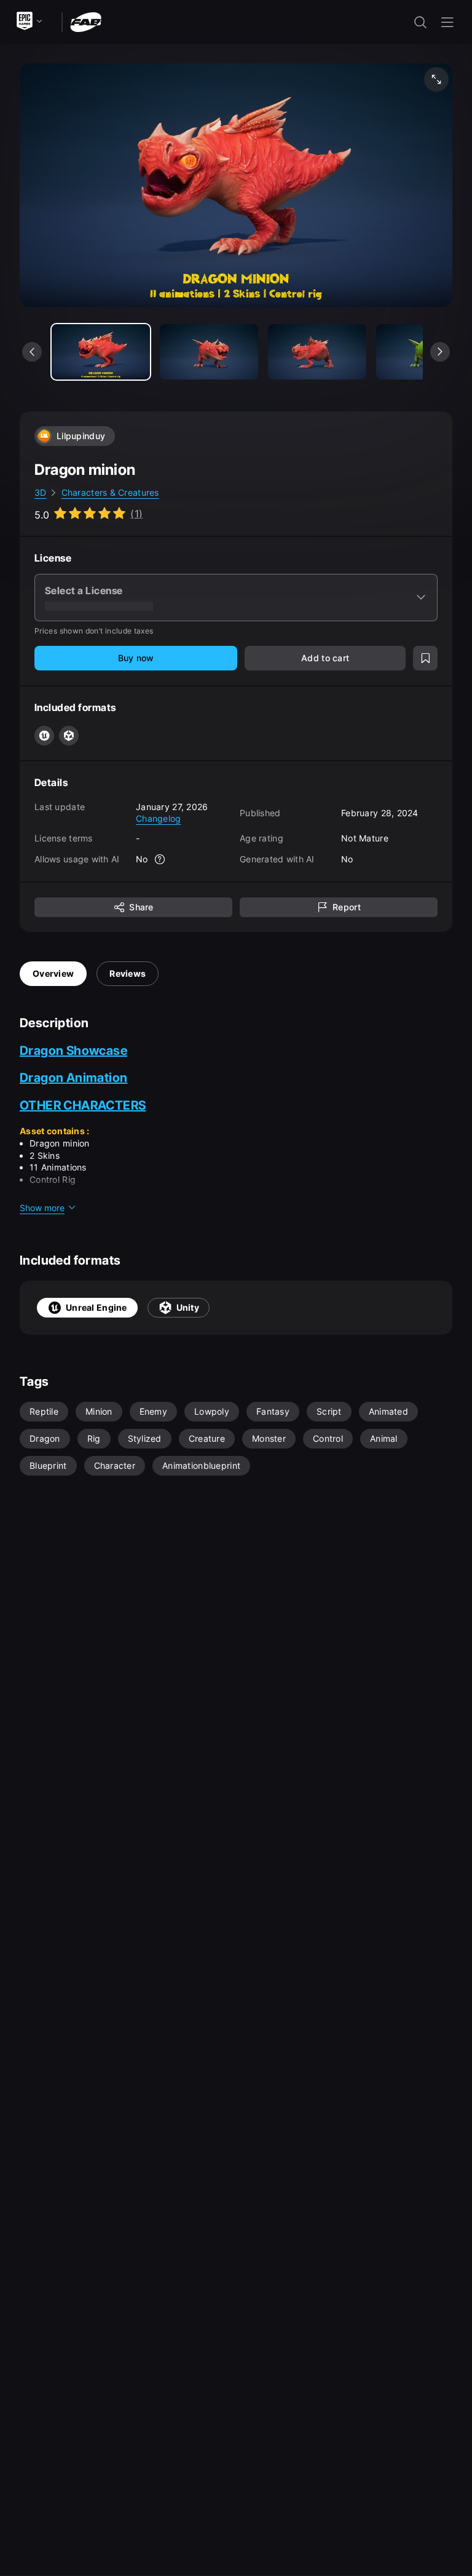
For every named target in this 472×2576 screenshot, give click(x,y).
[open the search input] (420, 22)
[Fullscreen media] (436, 79)
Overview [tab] (53, 973)
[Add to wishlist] (425, 658)
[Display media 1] (209, 352)
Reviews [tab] (128, 973)
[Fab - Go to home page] (86, 21)
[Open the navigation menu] (447, 22)
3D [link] (41, 492)
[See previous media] (32, 352)
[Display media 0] (101, 352)
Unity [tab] (188, 1307)
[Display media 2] (317, 352)
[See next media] (440, 352)
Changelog (159, 818)
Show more (42, 1208)
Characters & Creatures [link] (110, 492)
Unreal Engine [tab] (96, 1307)
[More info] (160, 859)
